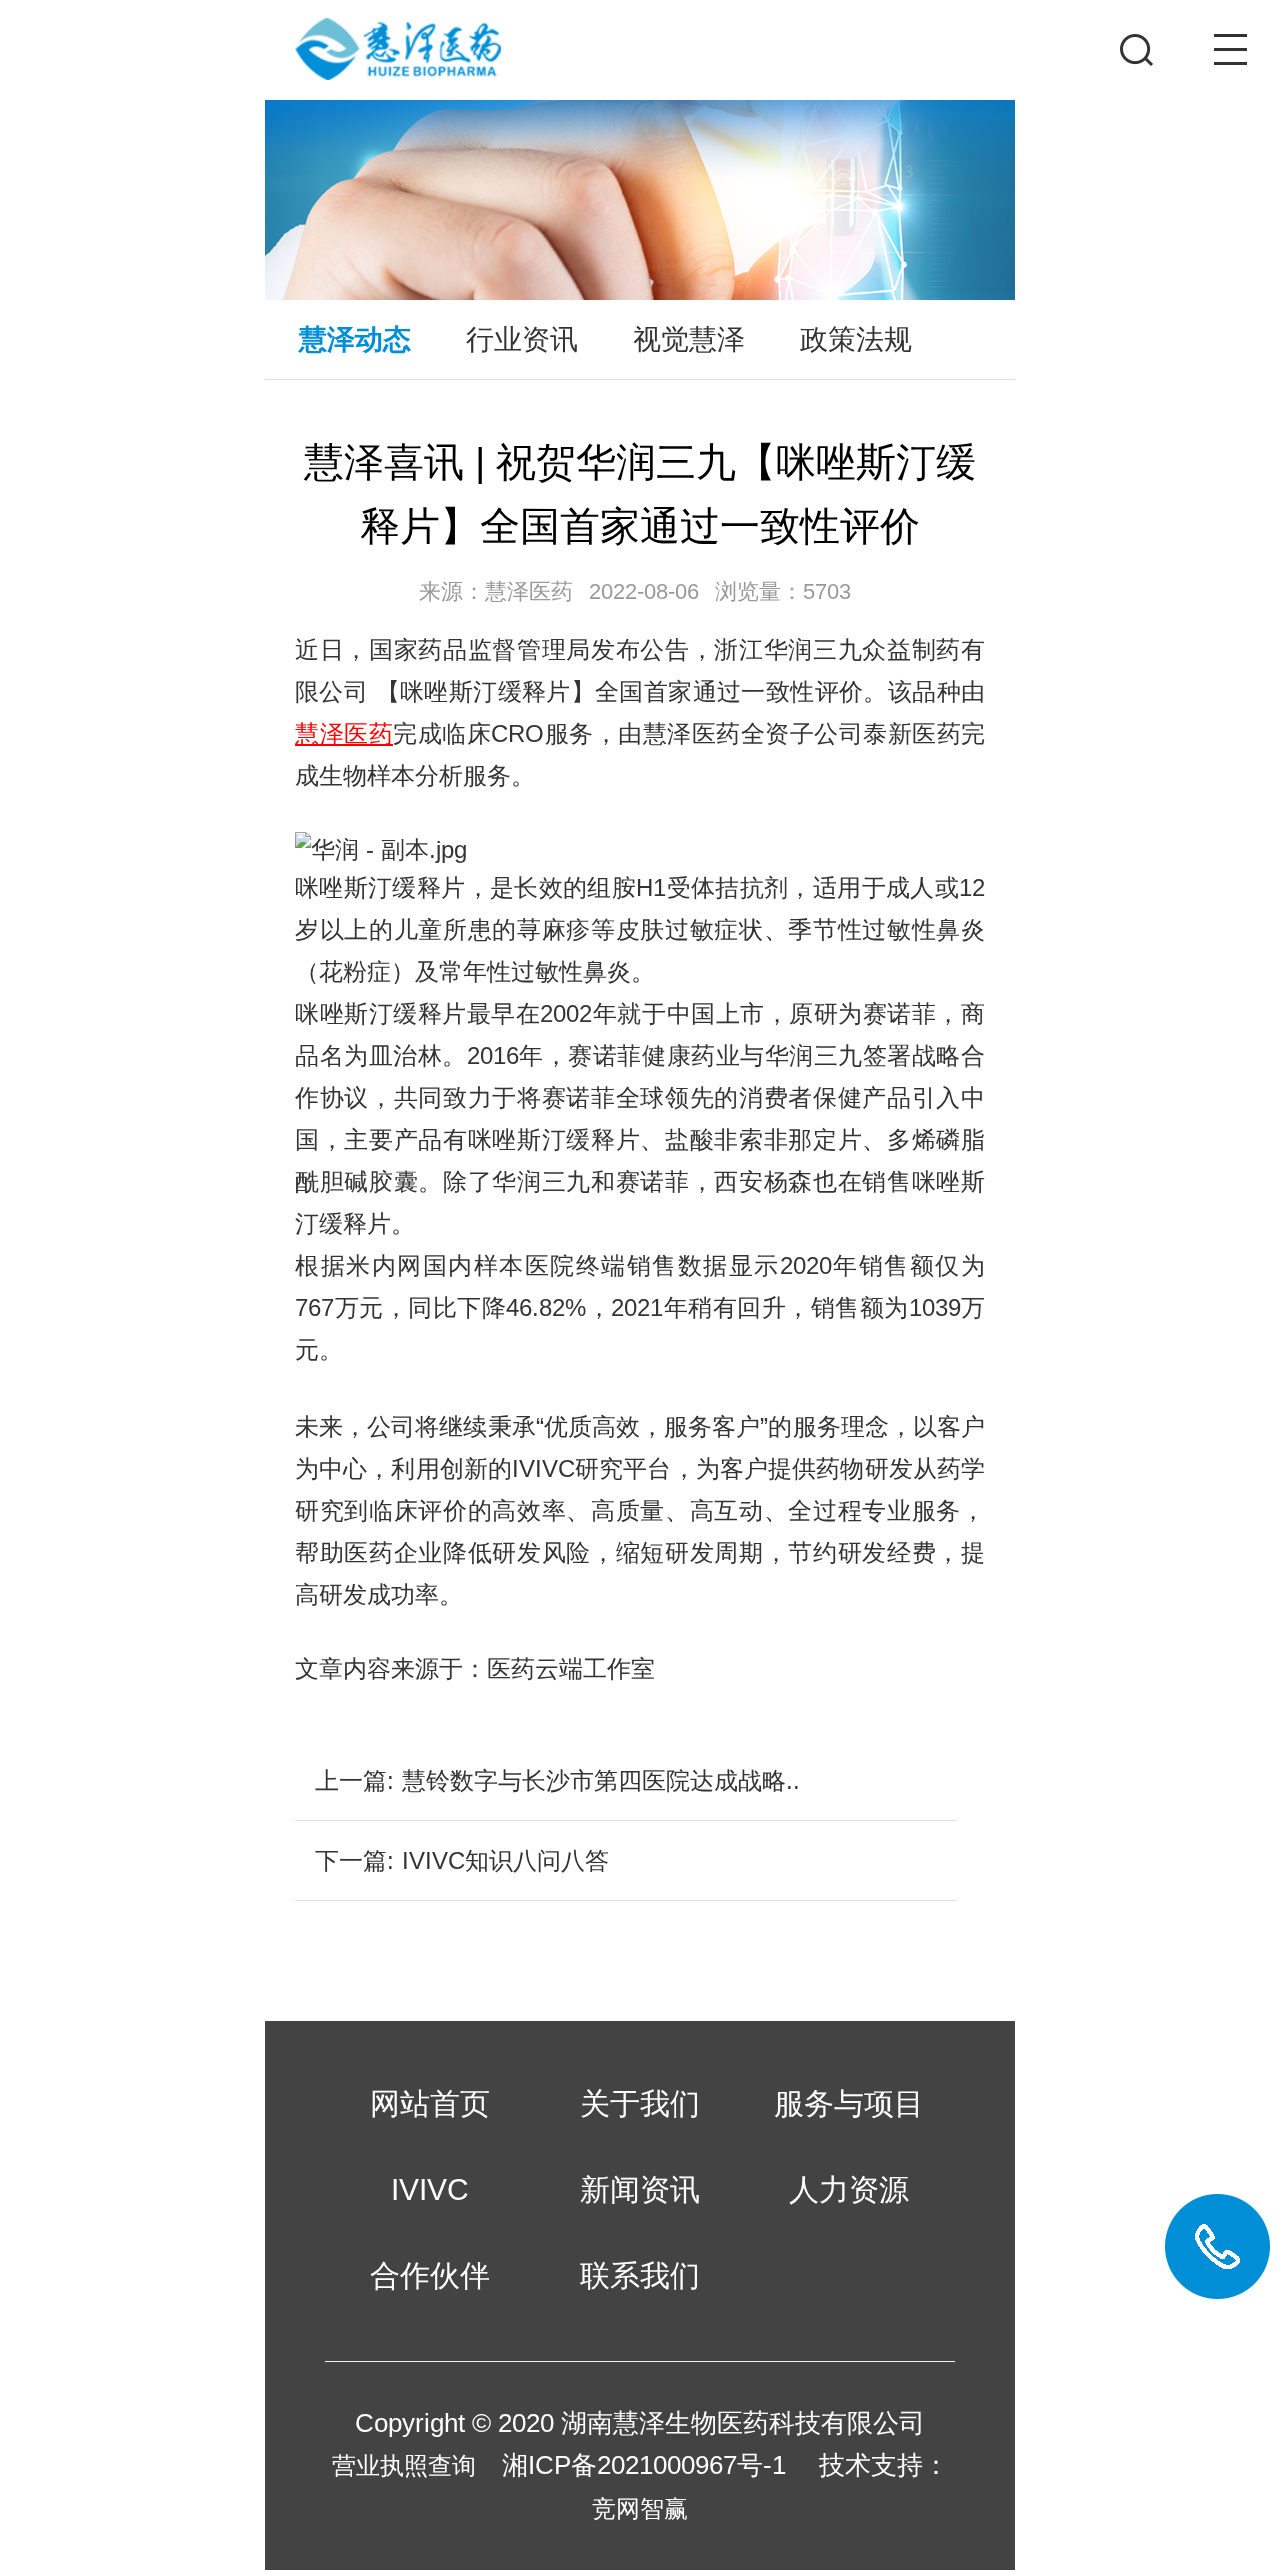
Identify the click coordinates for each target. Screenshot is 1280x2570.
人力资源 (849, 2190)
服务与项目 (849, 2104)
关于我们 (640, 2104)
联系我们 (640, 2276)
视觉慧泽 (689, 339)
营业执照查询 (404, 2465)
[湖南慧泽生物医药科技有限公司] (536, 28)
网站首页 (430, 2104)
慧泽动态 (355, 339)
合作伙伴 (430, 2276)
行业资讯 (522, 339)
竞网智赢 (640, 2508)
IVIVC (430, 2190)
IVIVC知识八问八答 (505, 1860)
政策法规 (856, 339)
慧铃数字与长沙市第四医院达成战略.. (601, 1780)
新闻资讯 (640, 2190)
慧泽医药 (344, 733)
